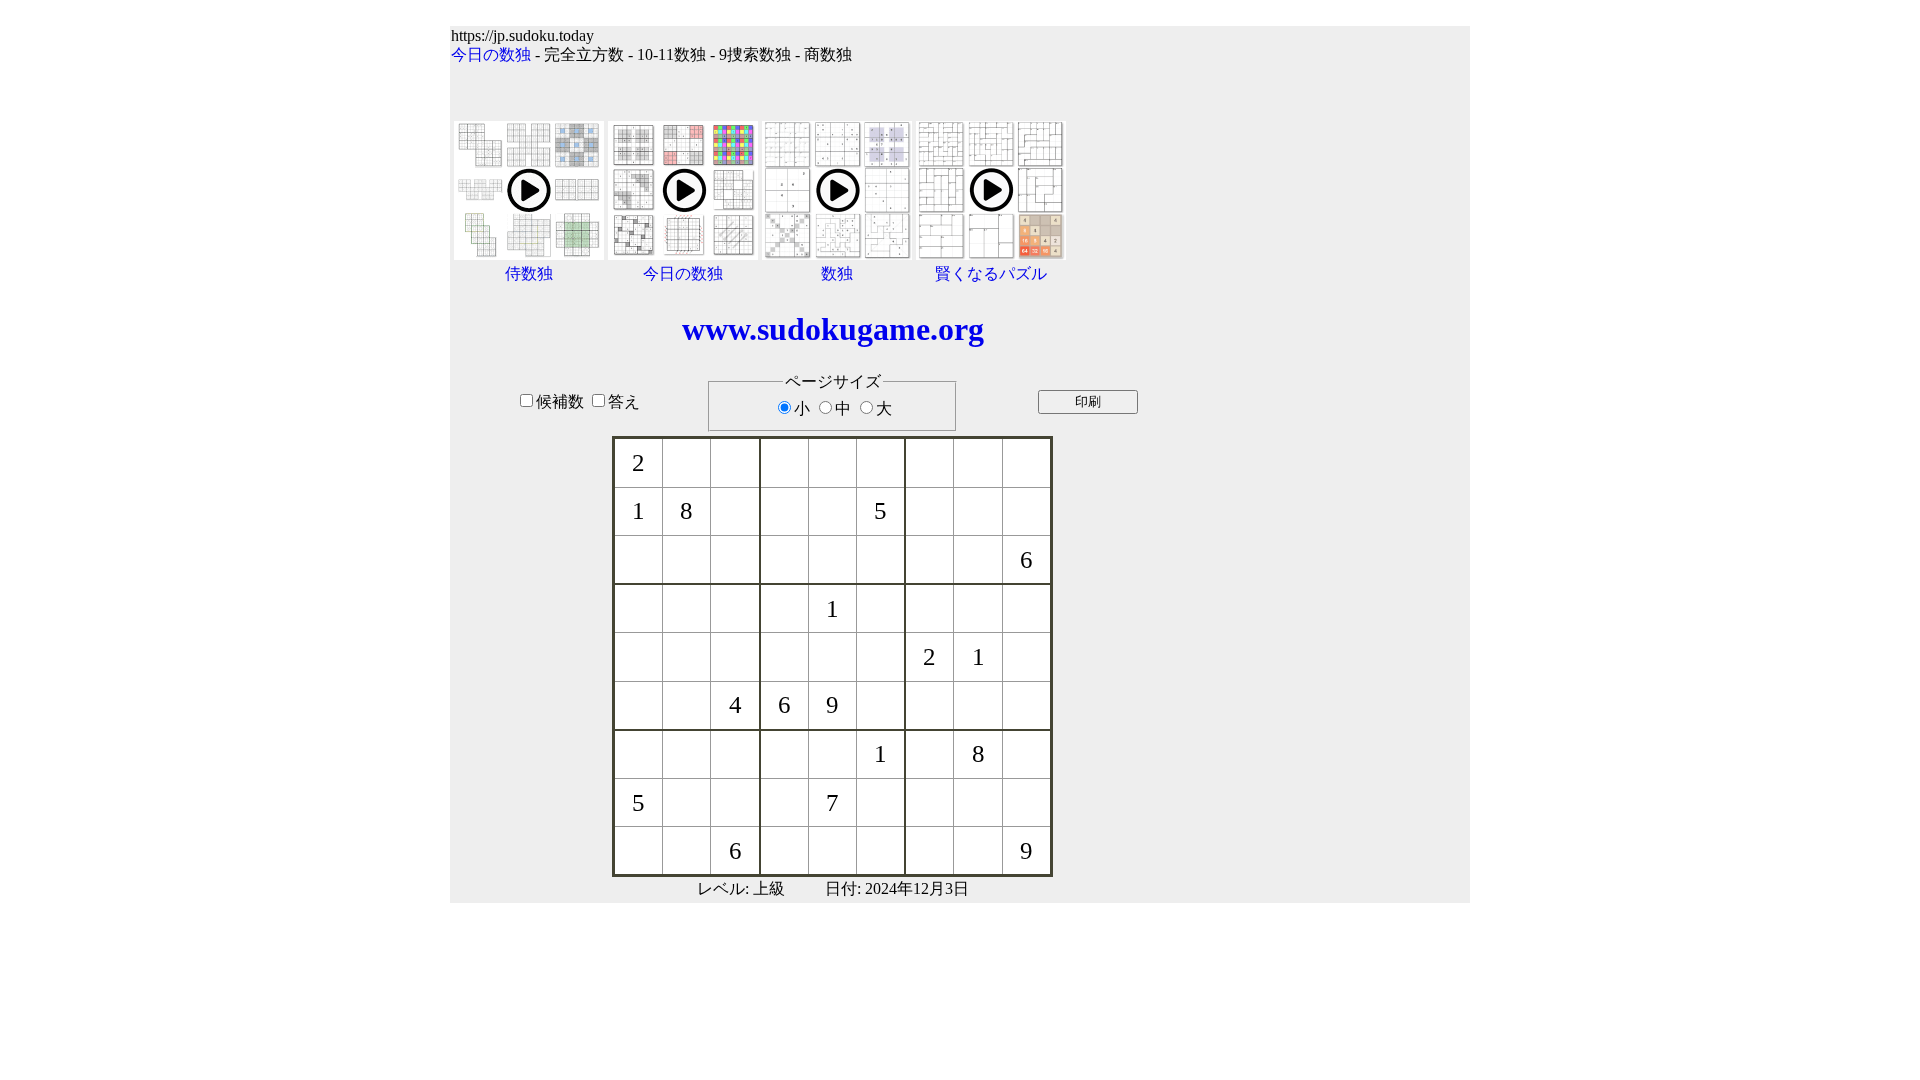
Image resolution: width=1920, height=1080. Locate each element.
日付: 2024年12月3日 (897, 888)
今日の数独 (491, 54)
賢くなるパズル (991, 273)
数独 (837, 273)
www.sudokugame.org (833, 329)
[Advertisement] (1342, 452)
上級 (769, 888)
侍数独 (529, 273)
